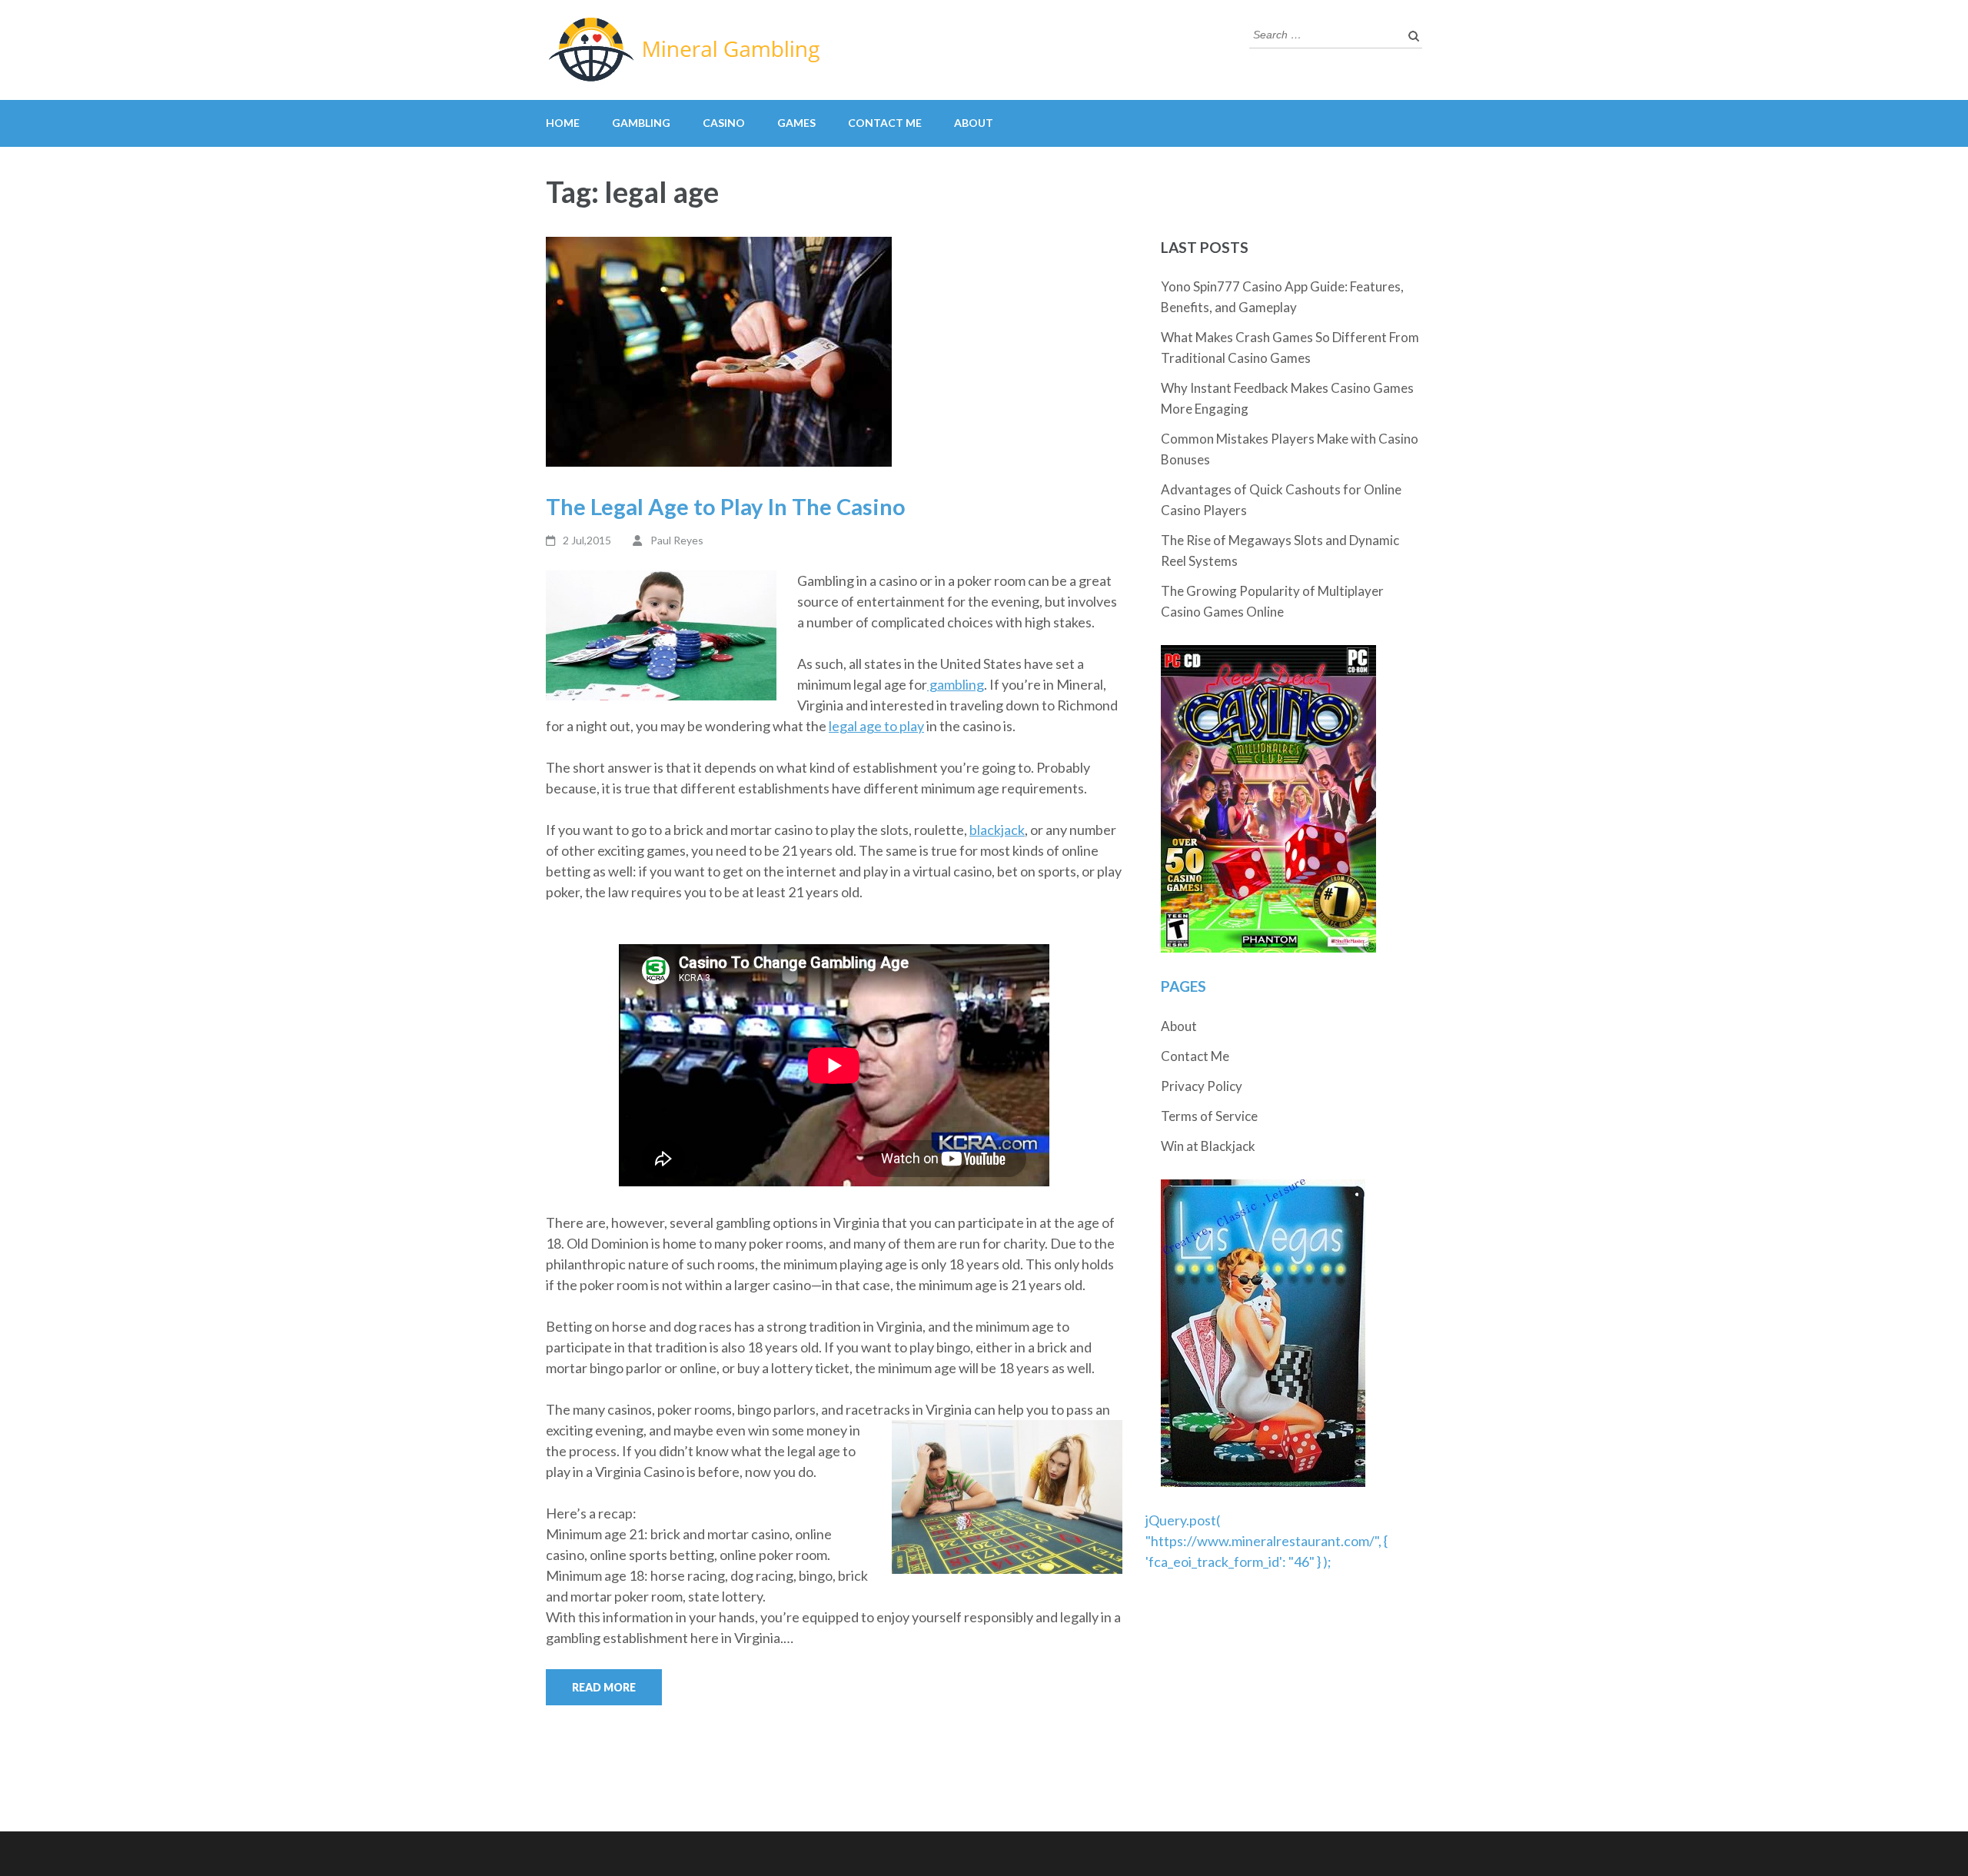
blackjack (997, 830)
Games (796, 123)
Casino (724, 123)
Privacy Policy (1202, 1086)
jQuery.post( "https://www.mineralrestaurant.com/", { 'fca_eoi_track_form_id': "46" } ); (1267, 1541)
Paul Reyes (677, 540)
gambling (956, 684)
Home (563, 123)
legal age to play (876, 726)
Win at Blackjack (1208, 1146)
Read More (604, 1687)
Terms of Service (1209, 1116)
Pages (1183, 986)
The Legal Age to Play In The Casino (726, 506)
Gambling (641, 123)
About (974, 123)
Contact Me (885, 123)
